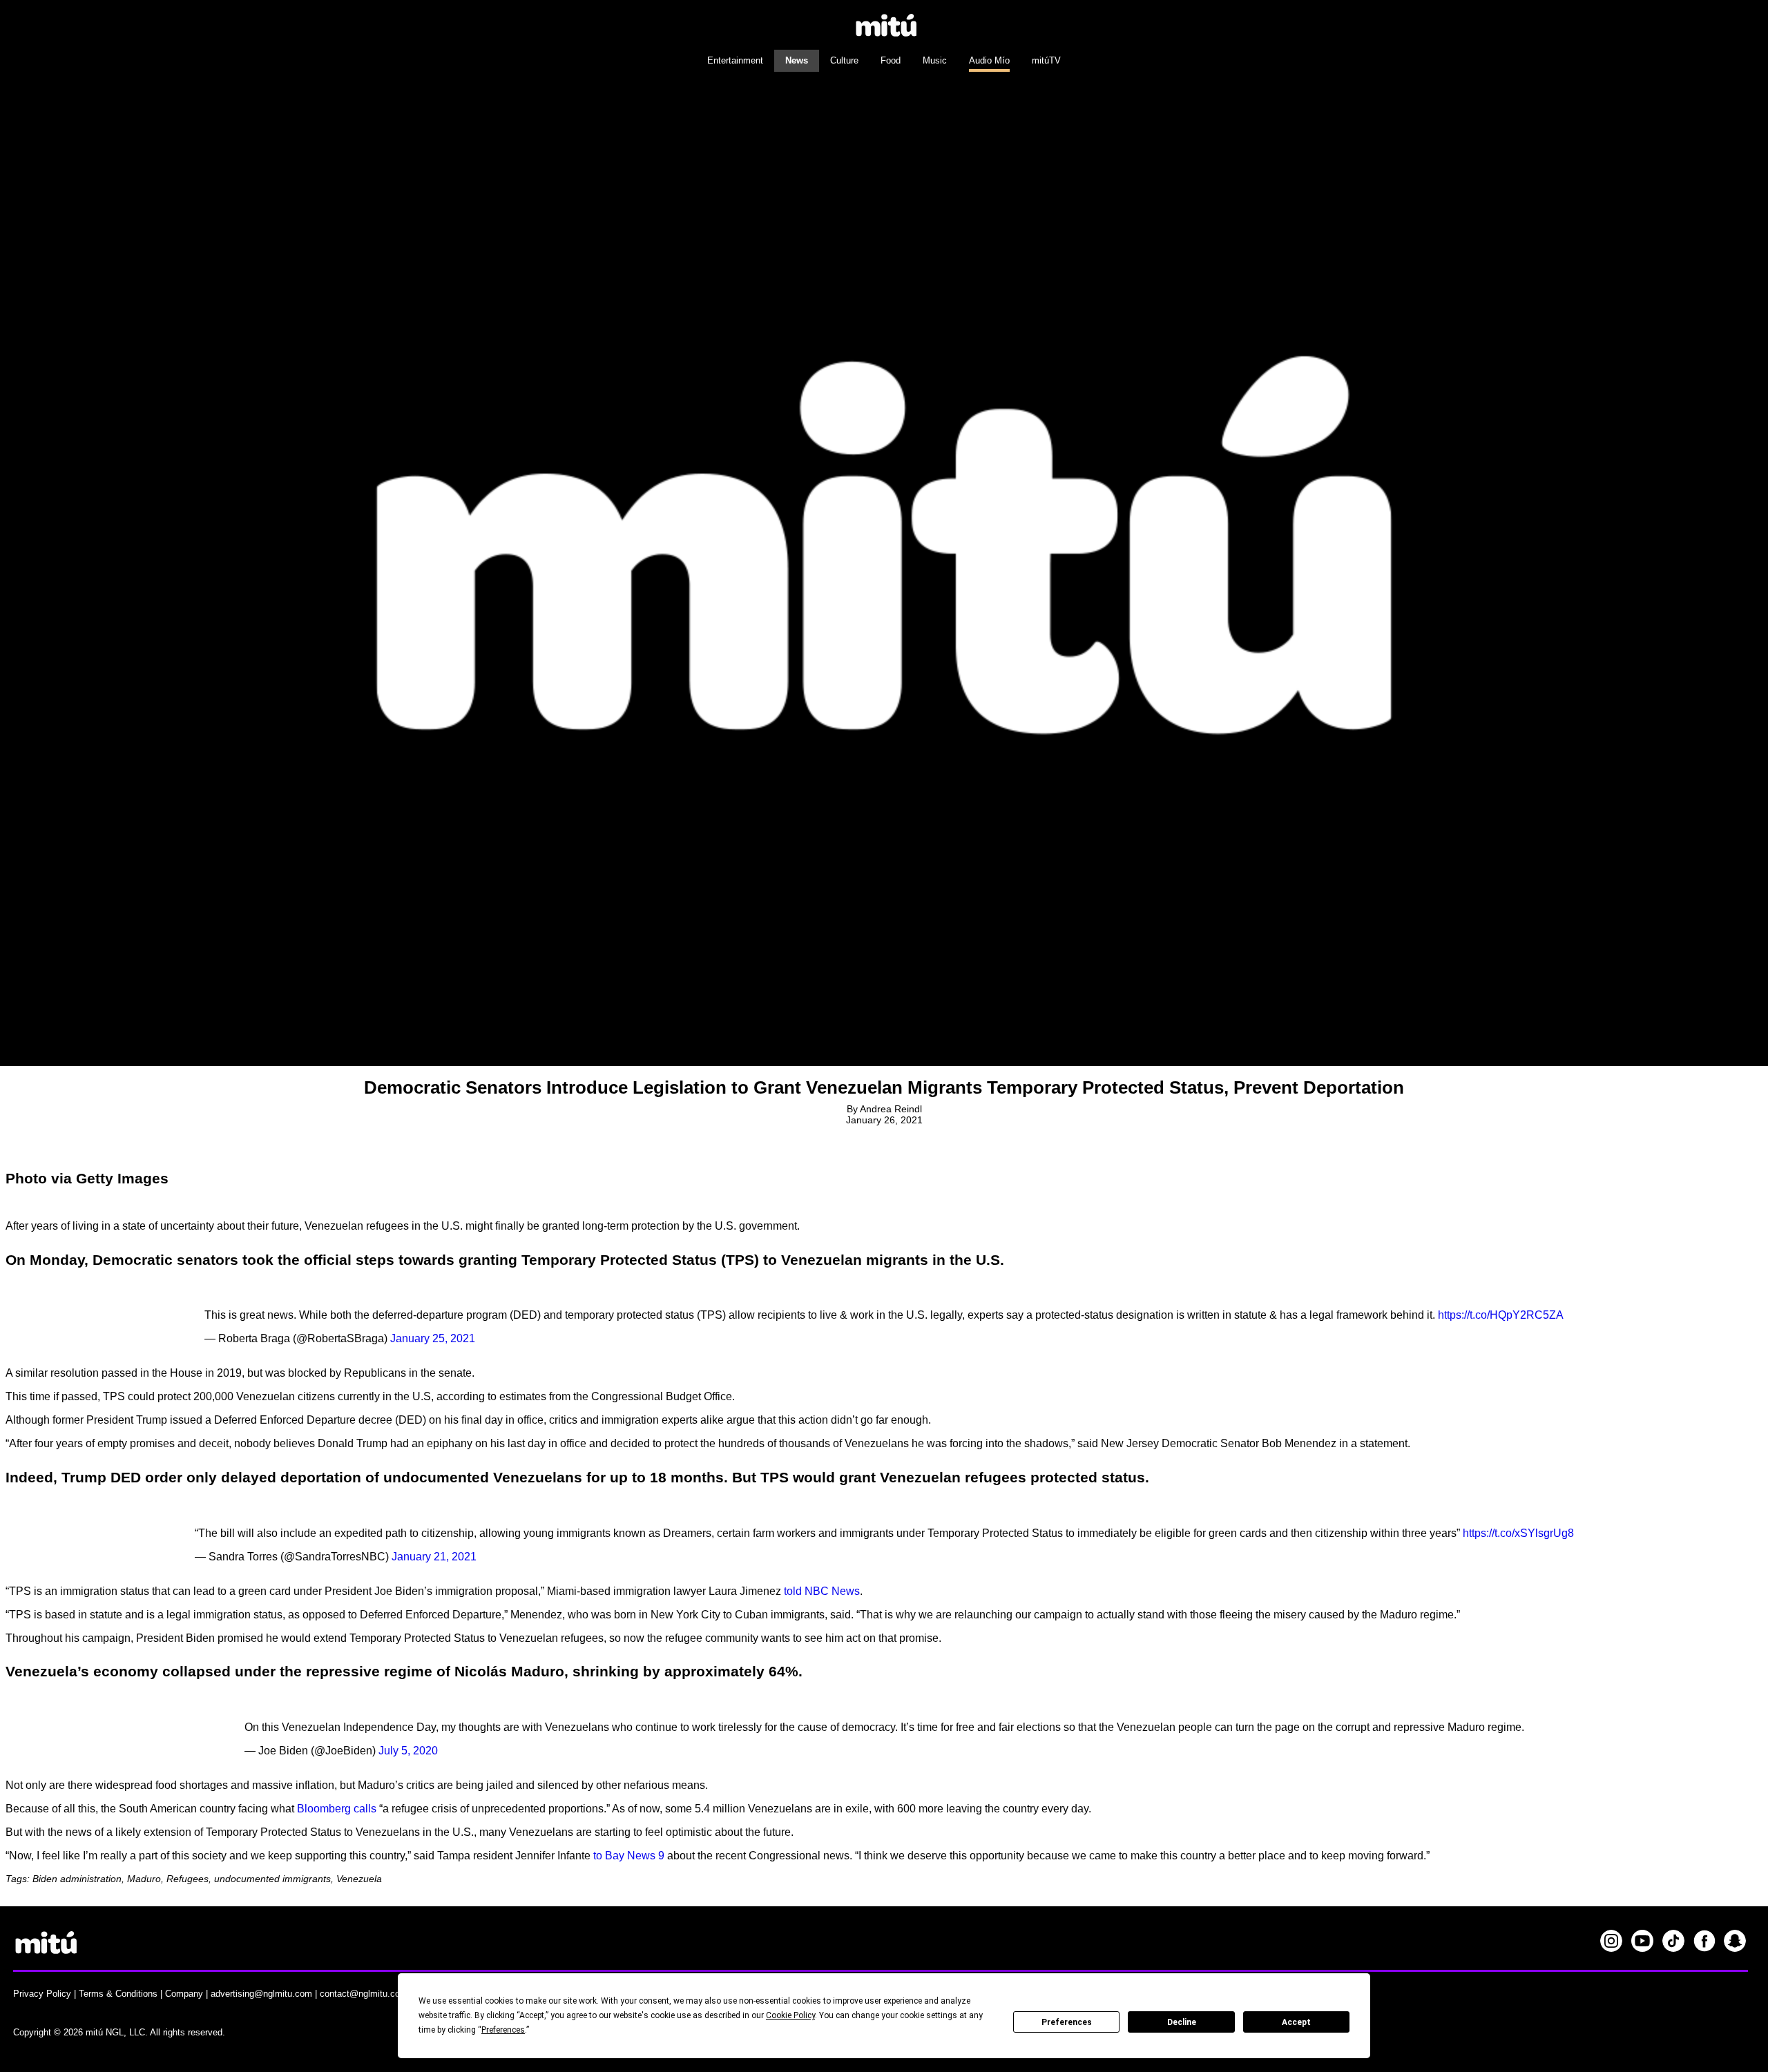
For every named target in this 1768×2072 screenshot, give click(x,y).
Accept (1296, 2022)
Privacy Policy (42, 1994)
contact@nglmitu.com (364, 1994)
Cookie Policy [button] (790, 2015)
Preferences (1067, 2022)
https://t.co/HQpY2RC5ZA (1501, 1315)
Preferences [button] (503, 2030)
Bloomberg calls (337, 1809)
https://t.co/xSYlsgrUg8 (1518, 1533)
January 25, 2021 (433, 1338)
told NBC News (822, 1591)
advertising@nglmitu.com (261, 1994)
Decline (1182, 2022)
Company (184, 1994)
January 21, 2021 (434, 1557)
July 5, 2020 (408, 1751)
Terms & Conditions (118, 1994)
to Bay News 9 (629, 1856)
